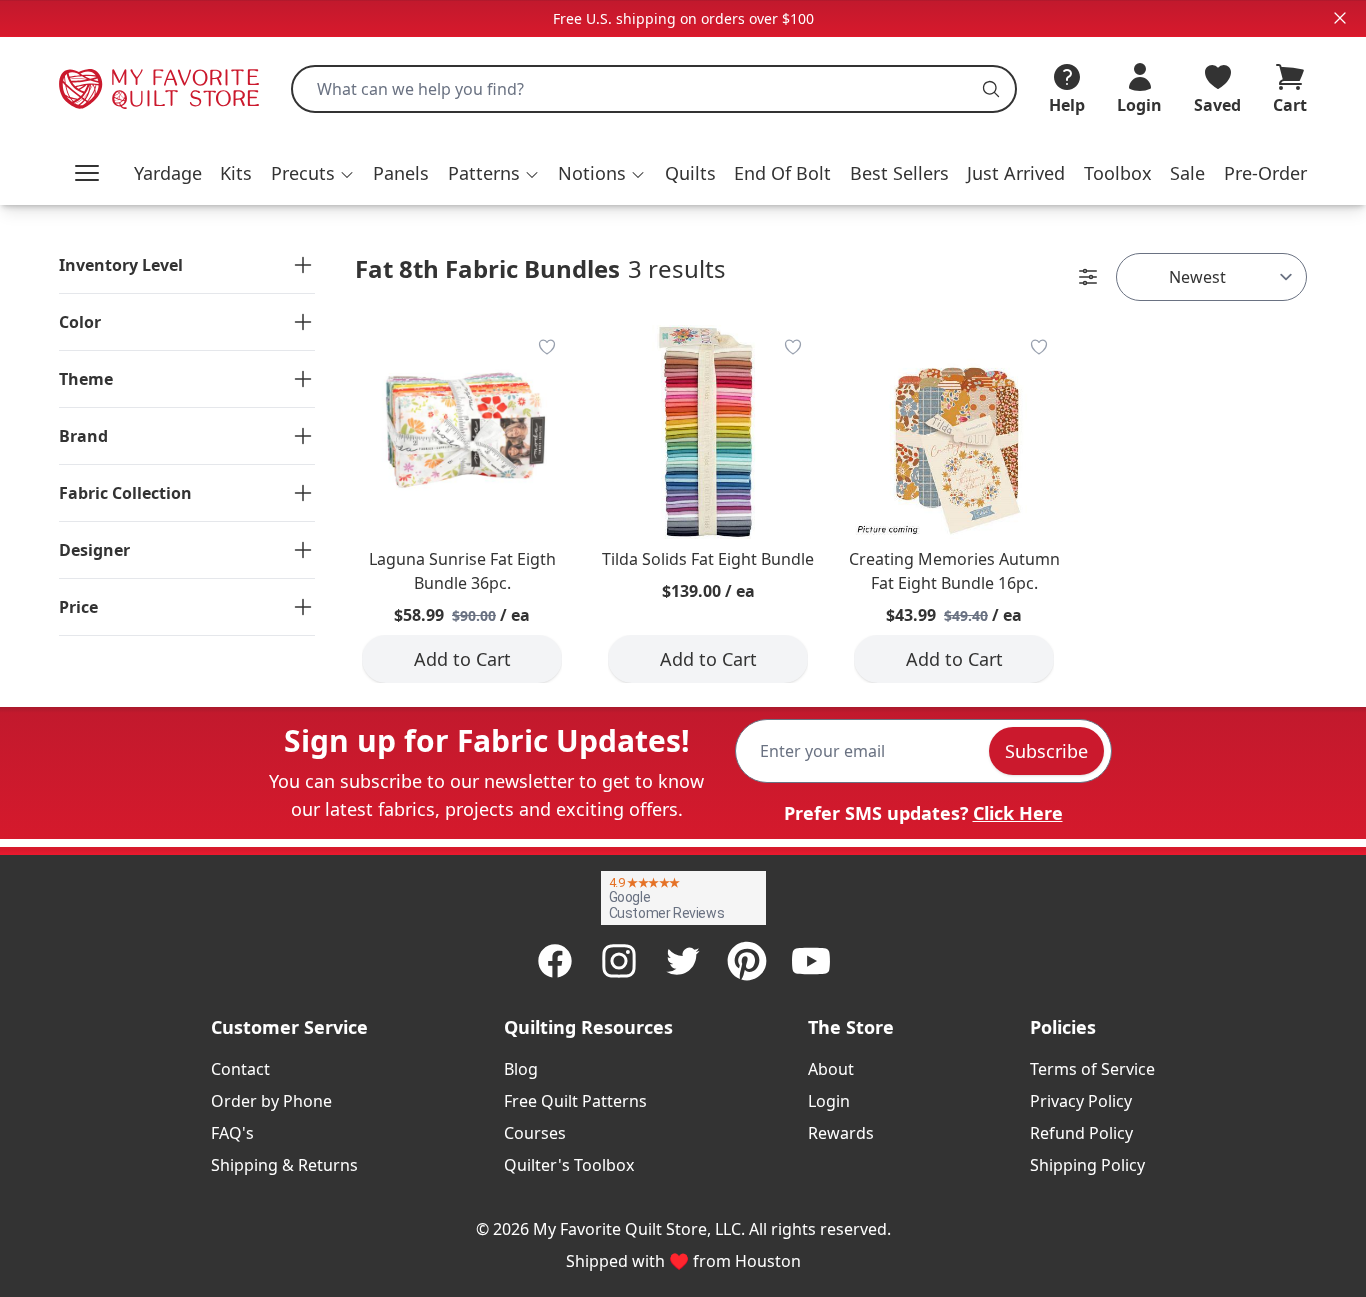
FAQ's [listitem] (232, 1133)
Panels (401, 173)
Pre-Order (1265, 173)
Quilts (690, 173)
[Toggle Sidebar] (1088, 277)
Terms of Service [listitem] (1092, 1069)
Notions (592, 173)
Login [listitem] (829, 1101)
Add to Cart (462, 659)
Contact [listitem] (240, 1069)
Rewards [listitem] (841, 1133)
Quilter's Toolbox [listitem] (569, 1165)
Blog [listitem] (521, 1069)
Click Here (1018, 813)
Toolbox (1118, 173)
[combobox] (654, 89)
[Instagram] (619, 961)
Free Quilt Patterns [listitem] (575, 1101)
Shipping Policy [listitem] (1087, 1165)
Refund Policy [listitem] (1081, 1133)
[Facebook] (555, 961)
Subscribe (1046, 751)
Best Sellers (899, 173)
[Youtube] (811, 961)
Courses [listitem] (535, 1133)
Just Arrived (1016, 173)
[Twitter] (683, 961)
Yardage (168, 173)
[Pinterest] (747, 961)
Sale (1187, 173)
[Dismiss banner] (1340, 18)
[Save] (547, 347)
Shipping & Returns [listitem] (284, 1165)
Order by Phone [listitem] (271, 1101)
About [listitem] (831, 1069)
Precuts (303, 173)
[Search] (991, 89)
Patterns (484, 173)
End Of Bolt (782, 173)
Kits (236, 173)
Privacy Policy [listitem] (1081, 1101)
